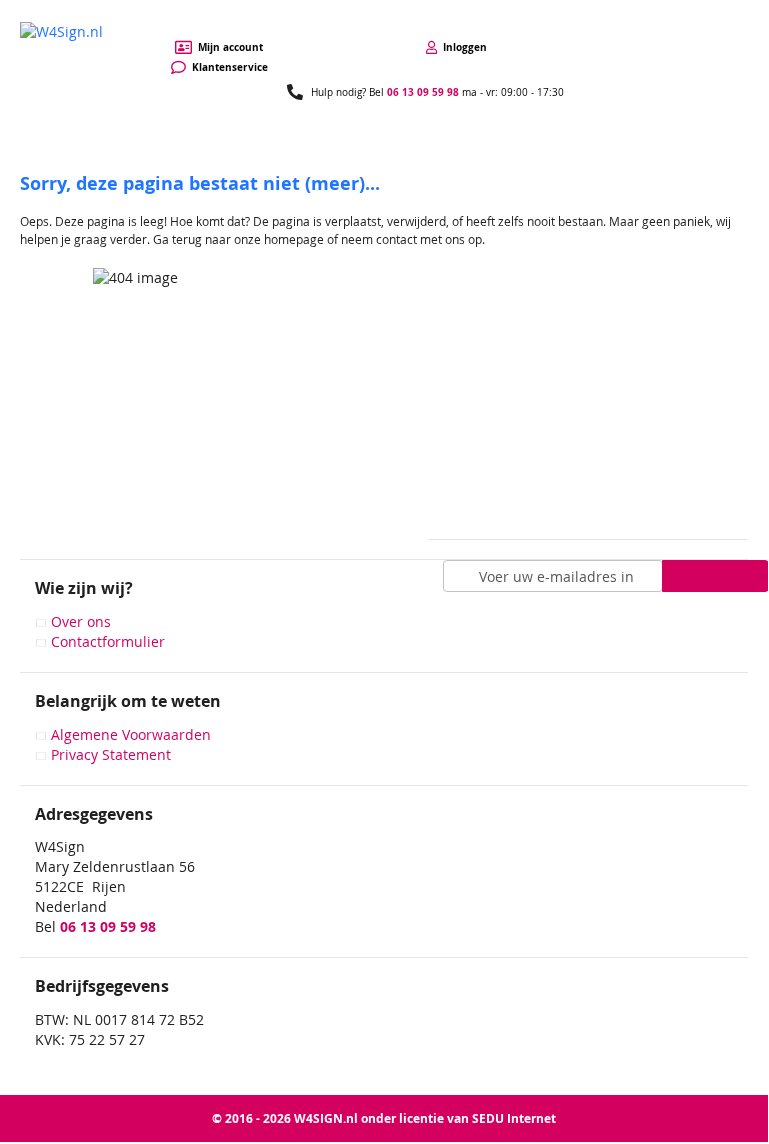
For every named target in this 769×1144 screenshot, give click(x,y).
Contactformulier (108, 641)
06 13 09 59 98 (423, 92)
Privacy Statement (111, 754)
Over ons (81, 621)
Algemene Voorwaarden (131, 734)
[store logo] (61, 42)
